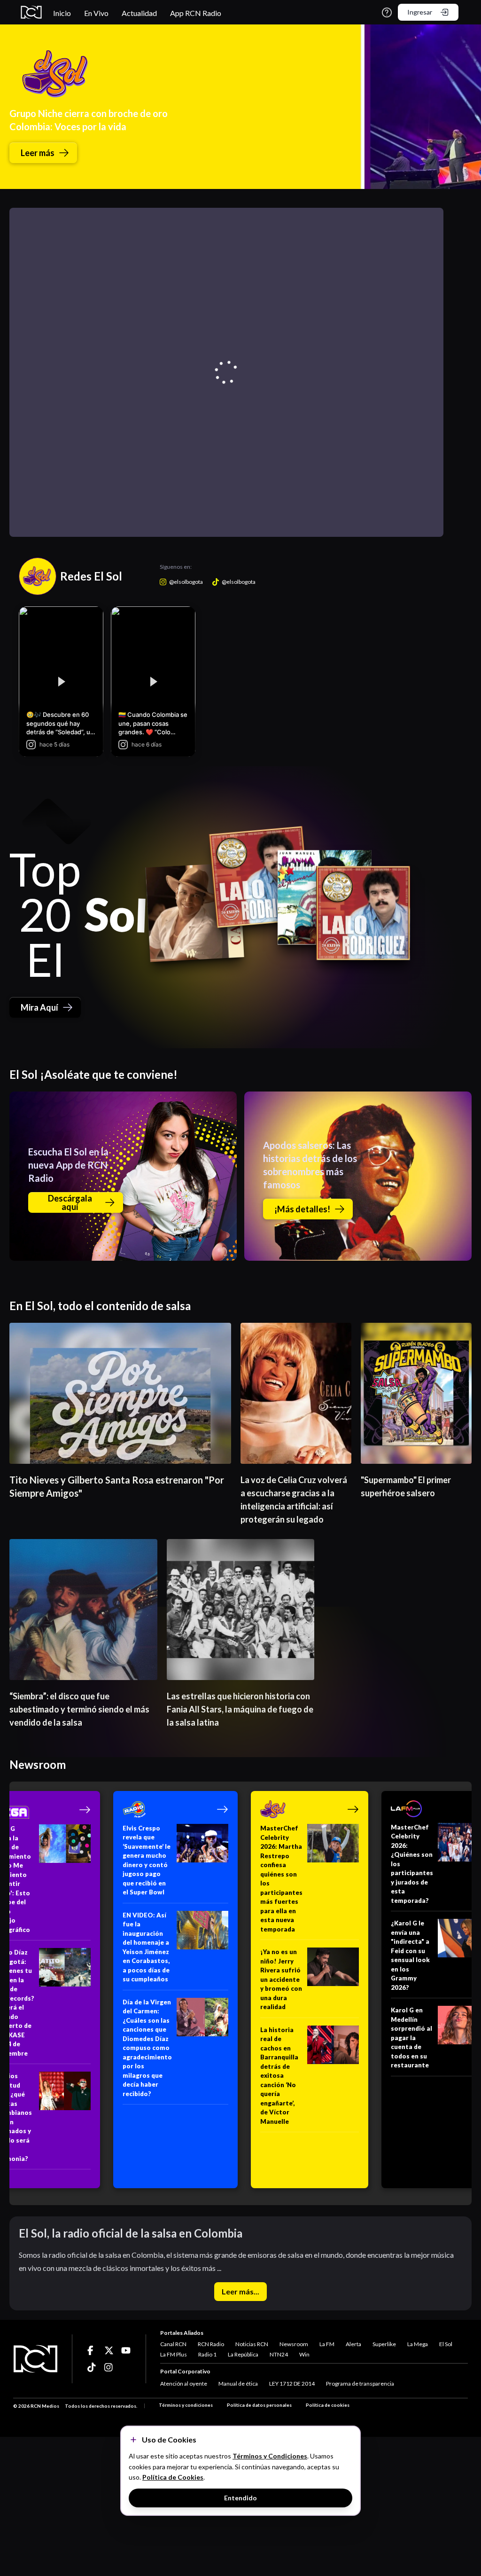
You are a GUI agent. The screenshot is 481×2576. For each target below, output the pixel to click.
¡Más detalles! (302, 1209)
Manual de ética (238, 2384)
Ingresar (420, 12)
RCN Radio (211, 2344)
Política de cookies (328, 2405)
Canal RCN (173, 2344)
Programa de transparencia (360, 2384)
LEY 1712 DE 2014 (292, 2384)
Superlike (384, 2344)
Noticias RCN (252, 2344)
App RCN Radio (196, 13)
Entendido (240, 2498)
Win (304, 2354)
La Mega (418, 2344)
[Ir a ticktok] (92, 2350)
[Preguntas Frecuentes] (387, 12)
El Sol (446, 2344)
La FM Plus (174, 2354)
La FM (327, 2344)
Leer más (38, 153)
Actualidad (139, 13)
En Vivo (96, 13)
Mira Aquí (39, 1007)
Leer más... (240, 2291)
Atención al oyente (184, 2384)
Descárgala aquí (70, 1202)
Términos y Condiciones (270, 2456)
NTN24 (279, 2354)
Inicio (62, 13)
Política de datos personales (259, 2405)
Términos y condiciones (186, 2405)
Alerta (353, 2344)
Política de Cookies (173, 2477)
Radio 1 (207, 2354)
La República (243, 2354)
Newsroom (294, 2344)
